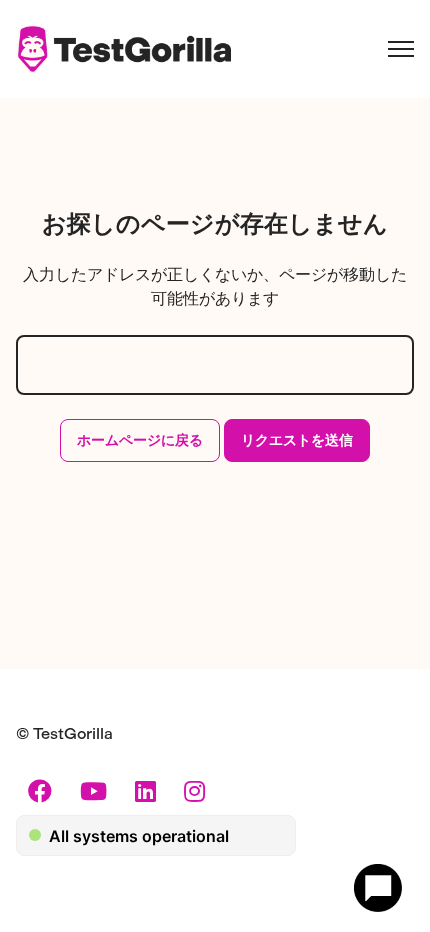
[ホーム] (123, 49)
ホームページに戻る (140, 440)
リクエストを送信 (297, 440)
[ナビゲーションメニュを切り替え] (401, 49)
